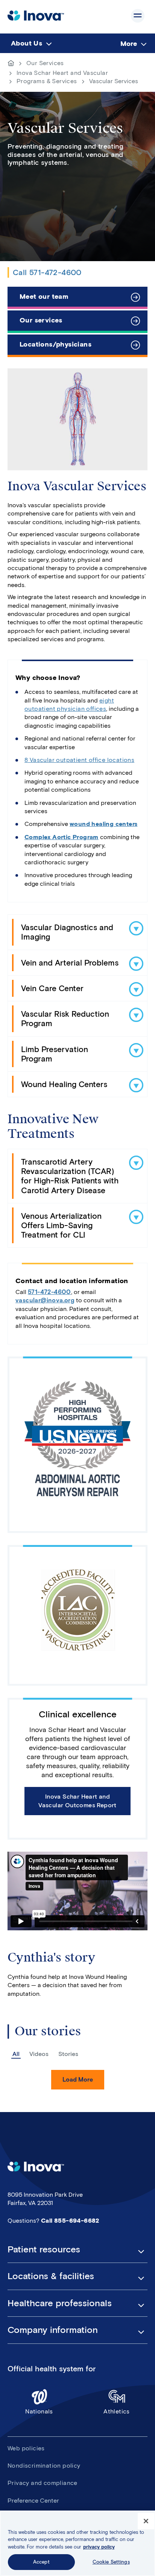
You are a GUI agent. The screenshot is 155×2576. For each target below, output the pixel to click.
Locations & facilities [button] (51, 2276)
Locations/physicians (55, 344)
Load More (78, 2080)
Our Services (45, 63)
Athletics (117, 2411)
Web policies (26, 2448)
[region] (77, 2543)
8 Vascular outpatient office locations (79, 760)
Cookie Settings (111, 2562)
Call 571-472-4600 (47, 272)
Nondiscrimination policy (44, 2466)
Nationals (39, 2411)
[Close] (146, 2521)
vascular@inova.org (45, 1300)
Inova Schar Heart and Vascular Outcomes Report (77, 1801)
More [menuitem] (129, 44)
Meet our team (44, 297)
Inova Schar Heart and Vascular (62, 73)
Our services (41, 320)
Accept (41, 2562)
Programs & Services (47, 81)
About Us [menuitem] (27, 43)
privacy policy (99, 2547)
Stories (68, 2054)
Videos (39, 2054)
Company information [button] (53, 2330)
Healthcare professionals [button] (60, 2303)
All (16, 2054)
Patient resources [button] (44, 2249)
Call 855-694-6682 (70, 2221)
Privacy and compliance (43, 2483)
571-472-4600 (49, 1292)
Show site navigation (138, 16)
